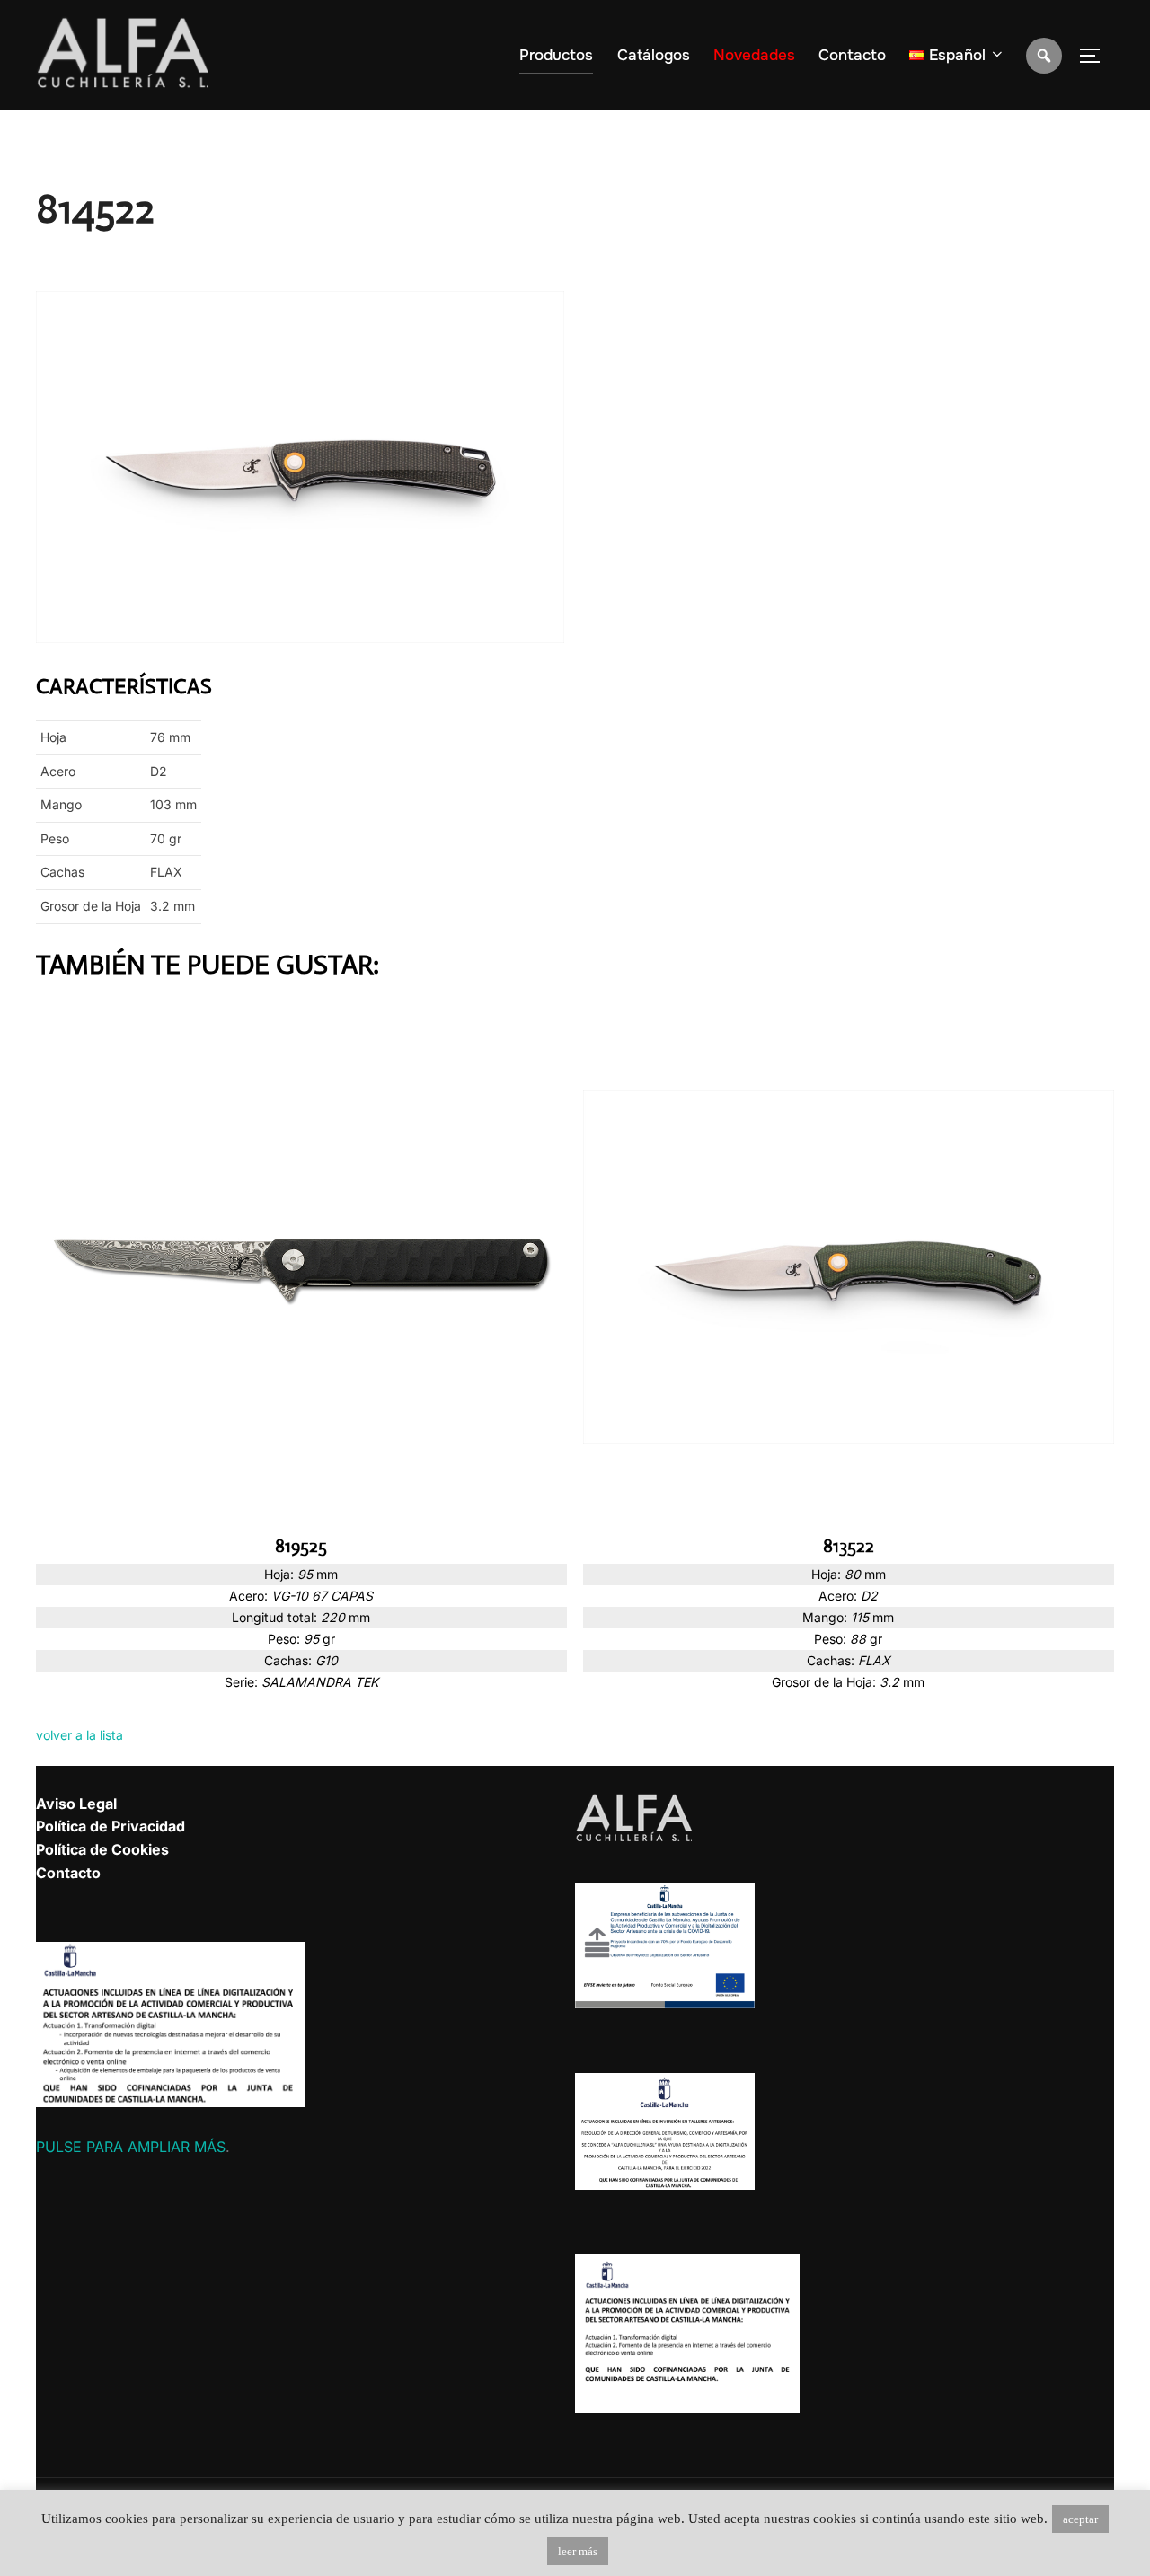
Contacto (852, 55)
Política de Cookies (102, 1849)
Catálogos (654, 55)
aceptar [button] (1080, 2519)
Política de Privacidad (111, 1826)
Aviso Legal (76, 1804)
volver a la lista (80, 1735)
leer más (578, 2551)
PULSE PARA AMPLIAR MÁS (131, 2147)
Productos (556, 55)
